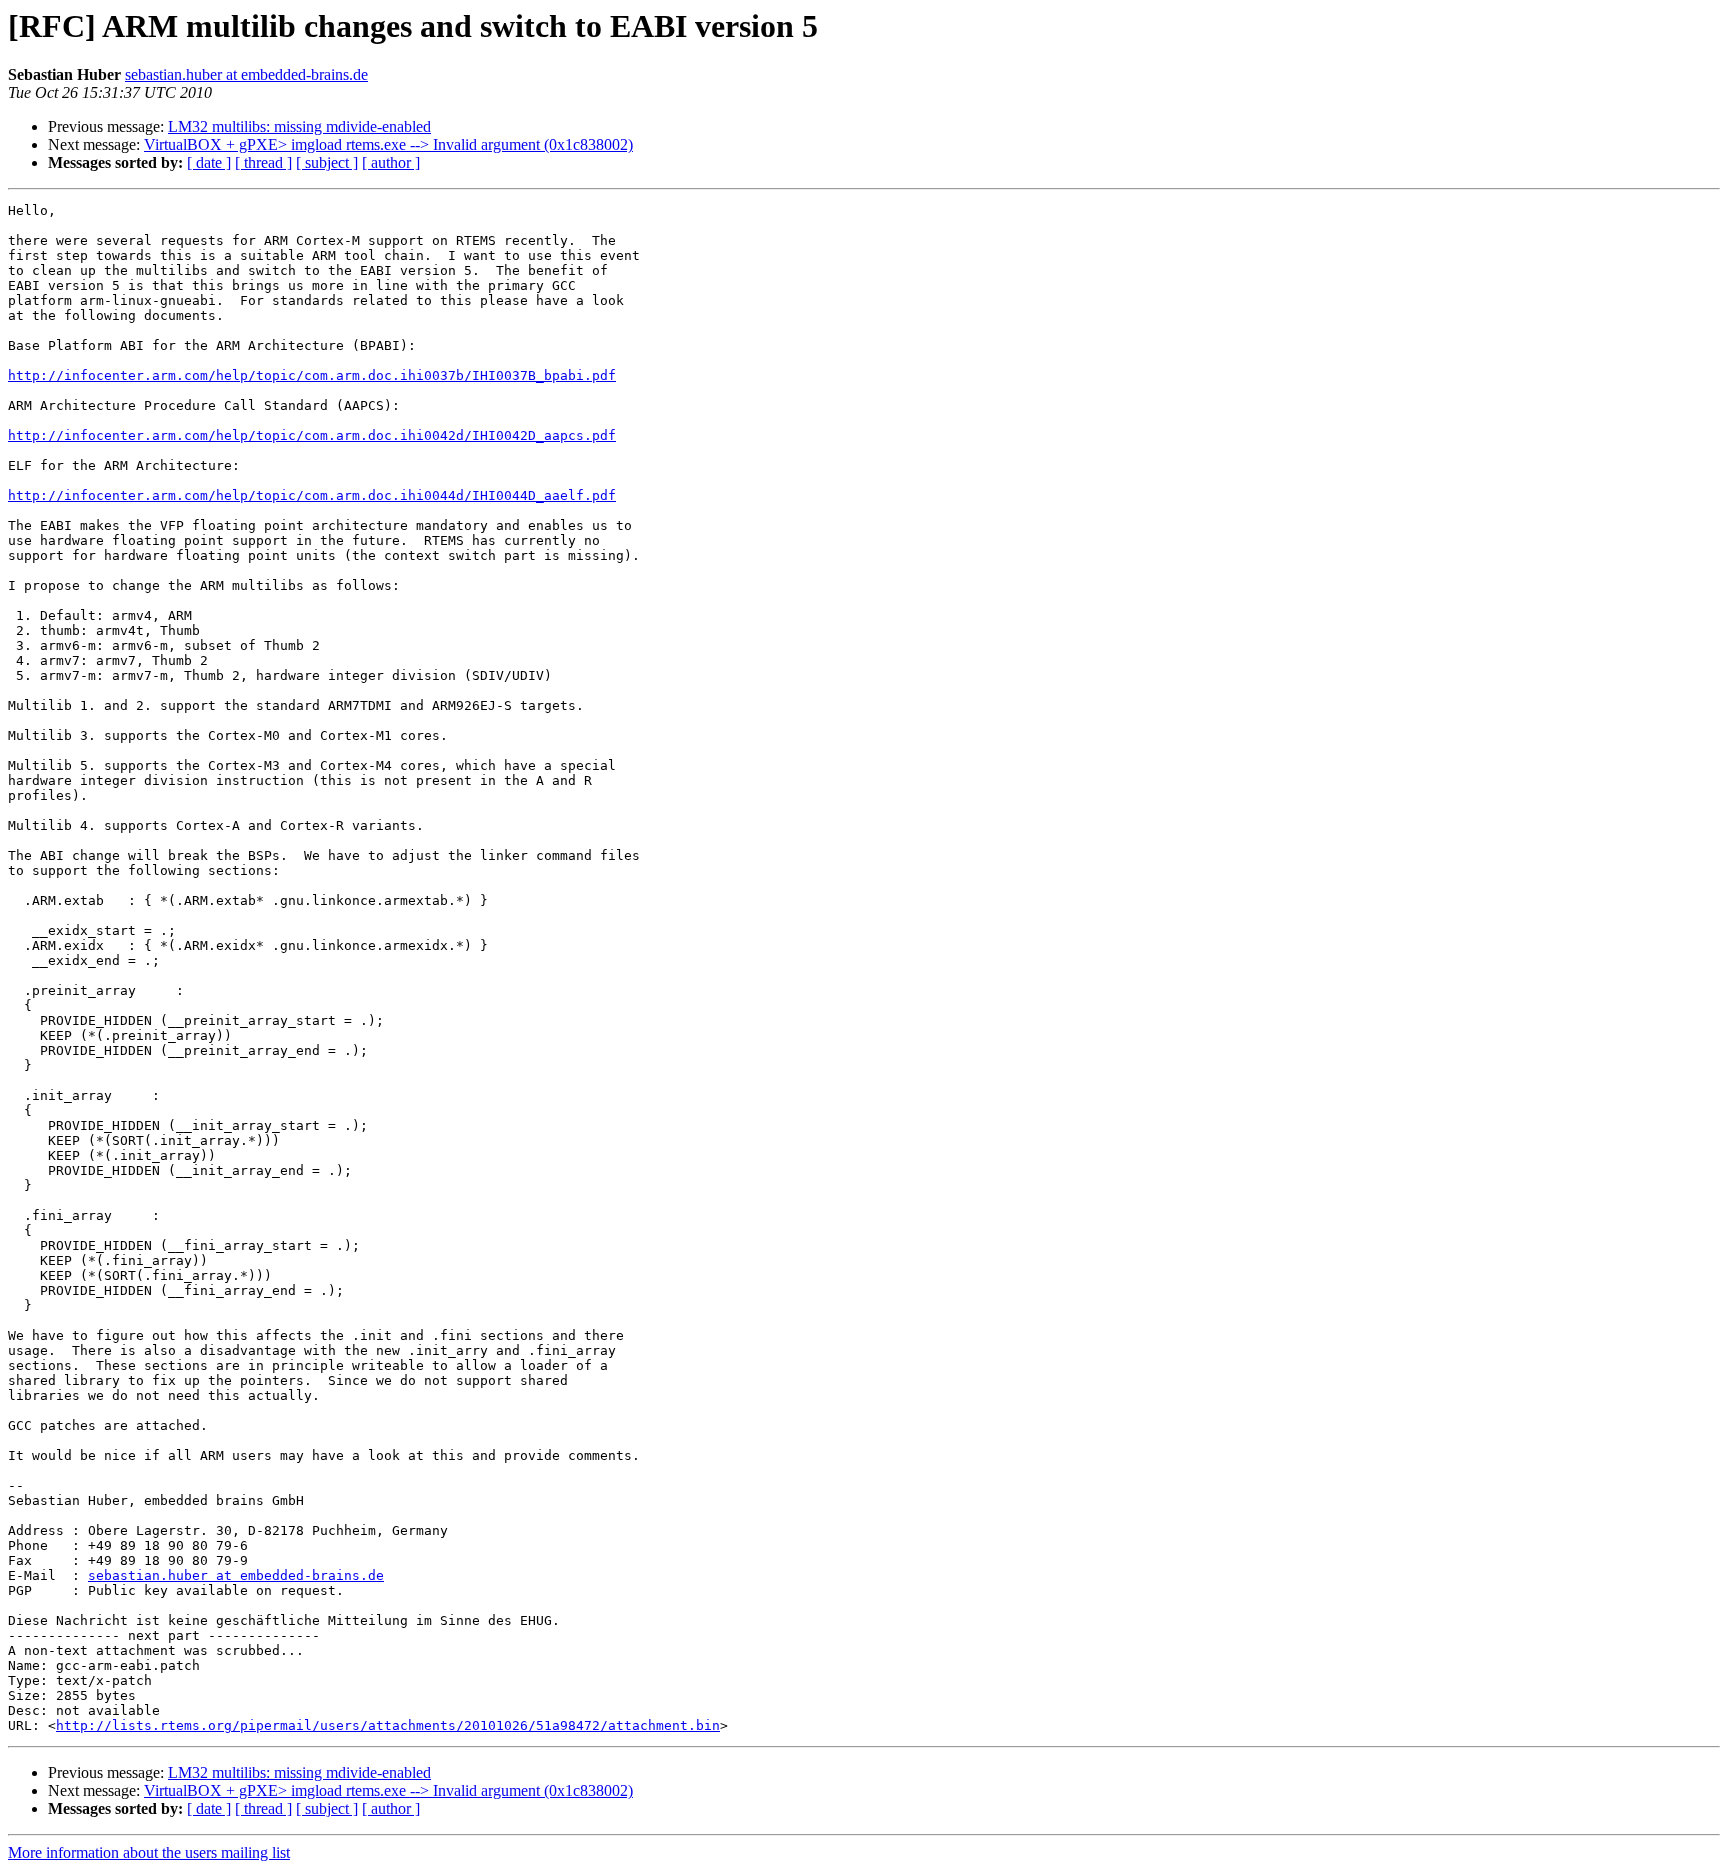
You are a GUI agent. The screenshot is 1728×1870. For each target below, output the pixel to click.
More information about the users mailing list (149, 1852)
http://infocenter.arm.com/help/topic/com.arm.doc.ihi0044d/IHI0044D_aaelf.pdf (312, 495)
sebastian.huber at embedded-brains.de (246, 74)
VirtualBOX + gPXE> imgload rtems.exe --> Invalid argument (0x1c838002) (388, 144)
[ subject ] (327, 162)
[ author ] (391, 162)
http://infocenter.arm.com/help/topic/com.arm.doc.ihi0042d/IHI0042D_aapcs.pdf (312, 435)
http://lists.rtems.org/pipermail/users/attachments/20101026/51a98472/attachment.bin (388, 1725)
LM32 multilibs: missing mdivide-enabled (299, 126)
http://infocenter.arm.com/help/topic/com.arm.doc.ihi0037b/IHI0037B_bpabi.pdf (312, 375)
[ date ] (209, 162)
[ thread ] (263, 162)
